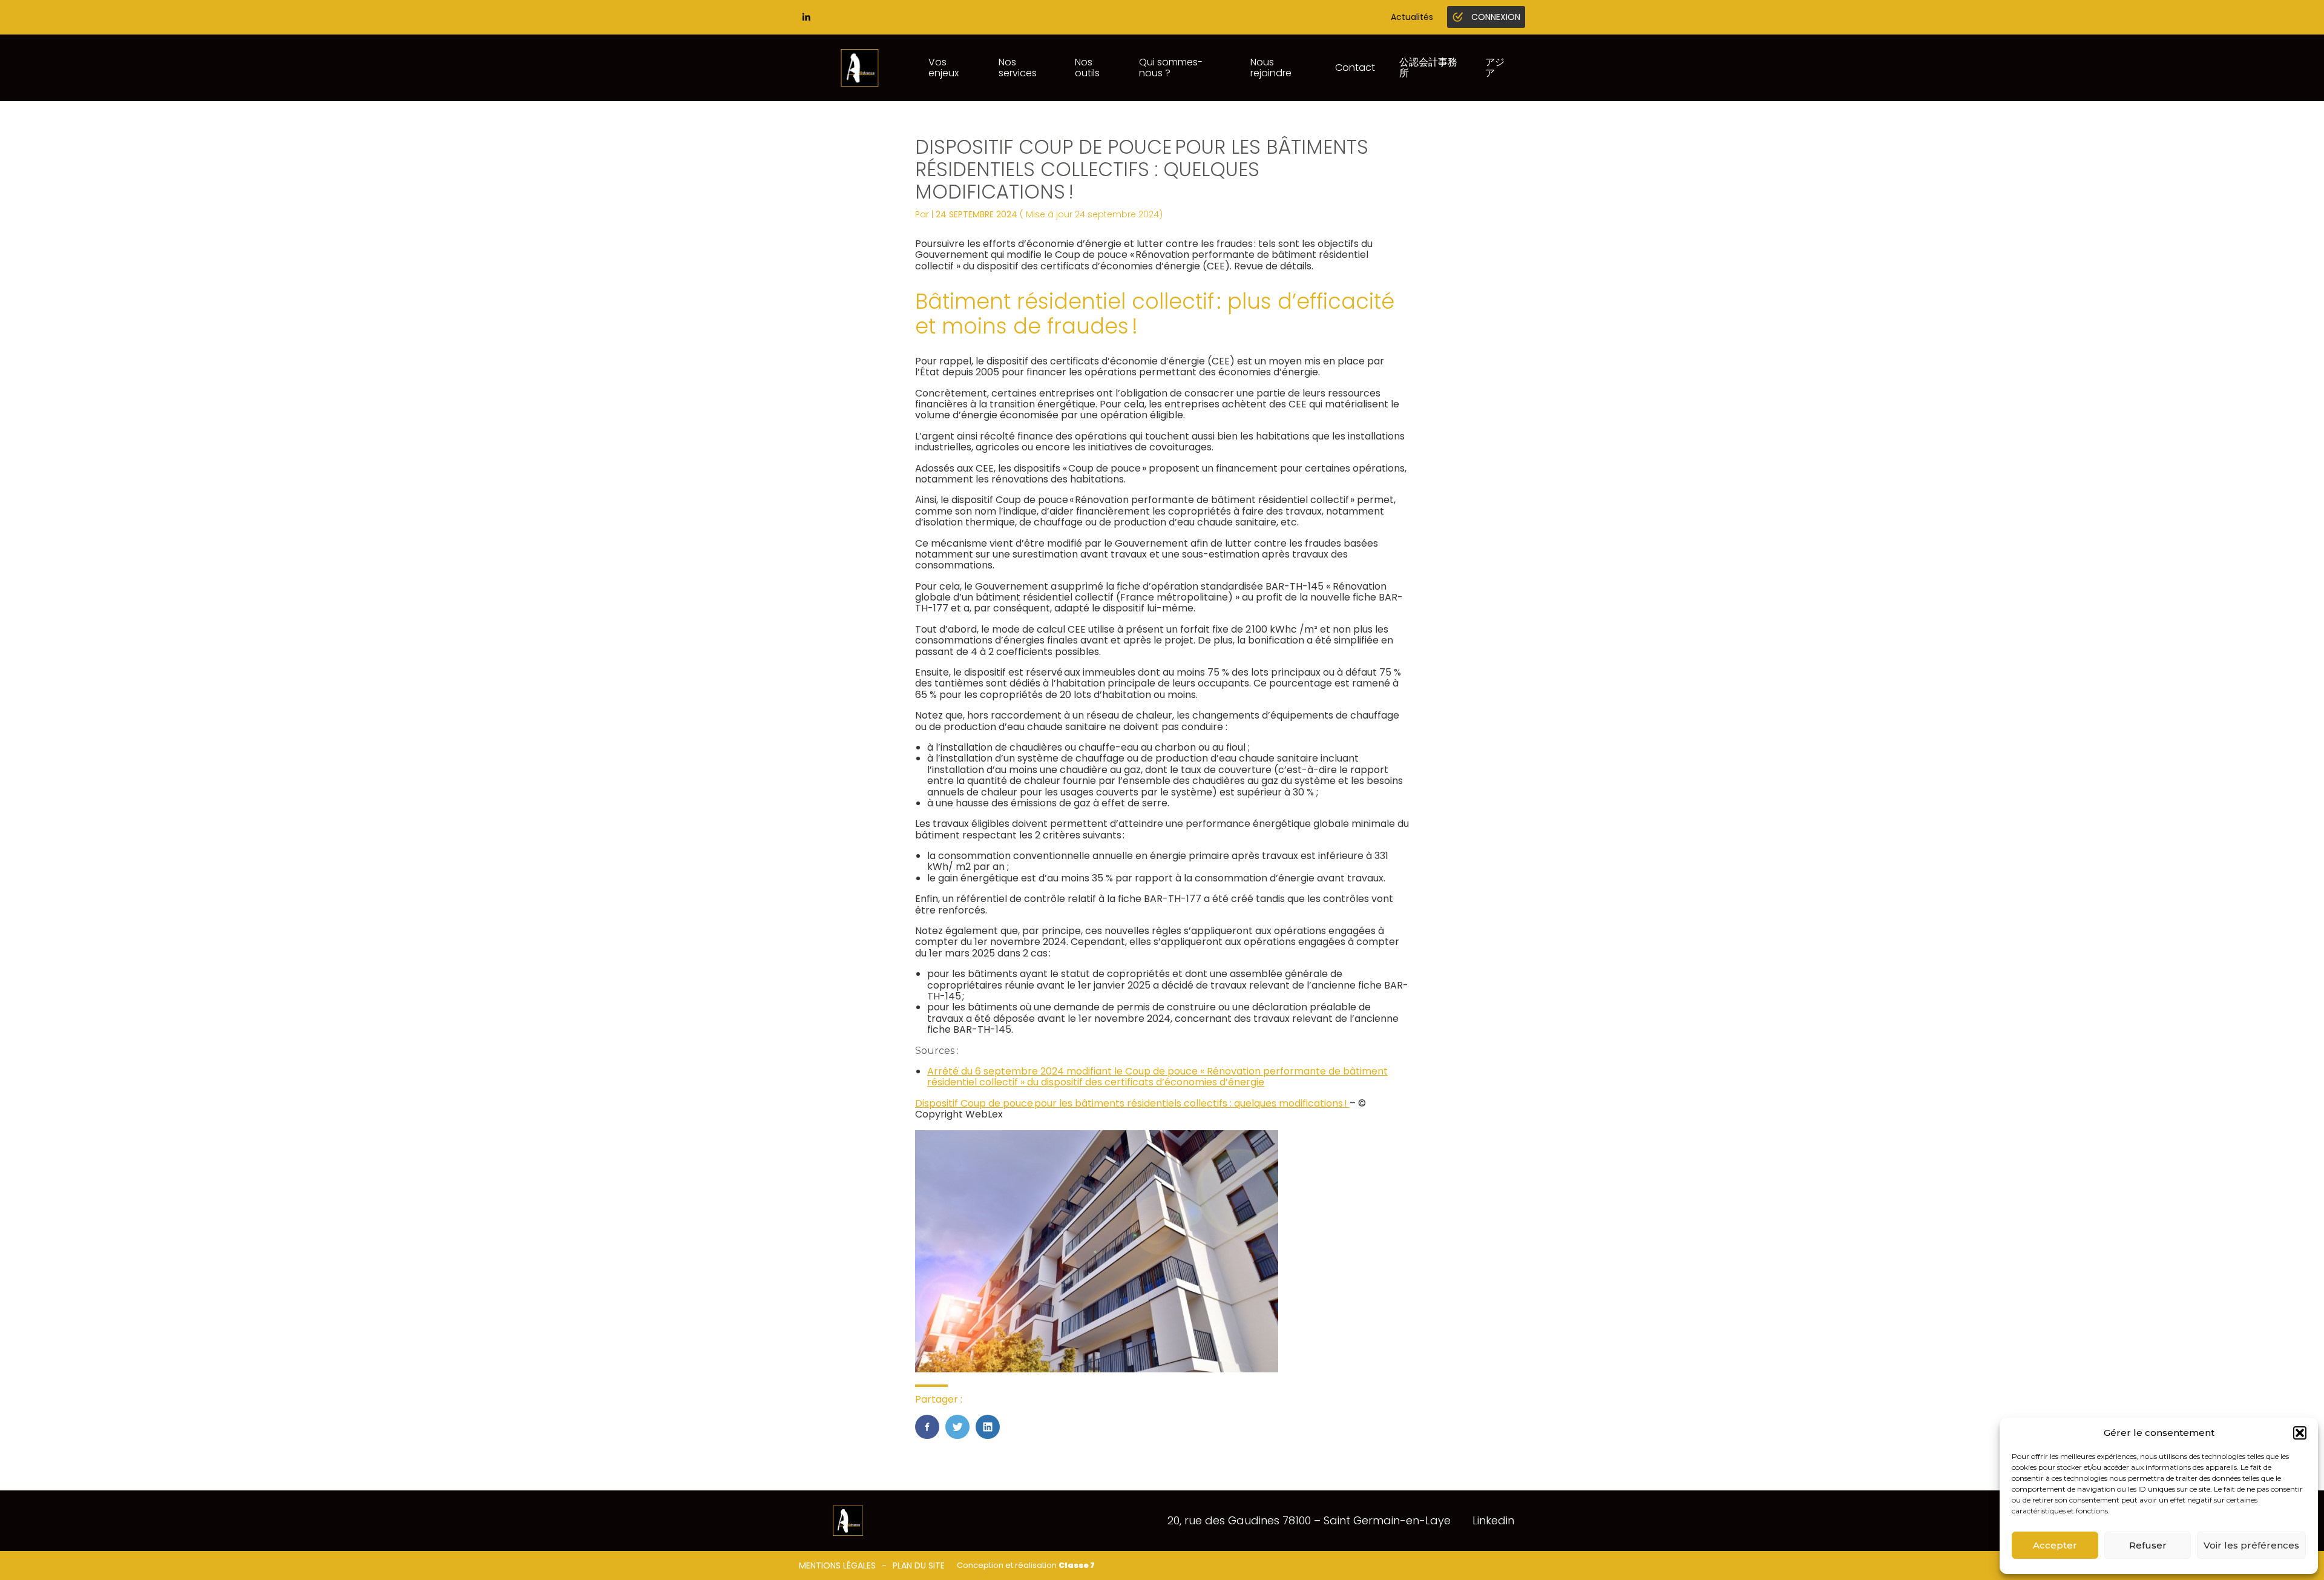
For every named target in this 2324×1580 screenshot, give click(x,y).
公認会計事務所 (1428, 67)
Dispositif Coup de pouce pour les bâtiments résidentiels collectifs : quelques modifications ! (1132, 1103)
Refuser (2148, 1545)
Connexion (1496, 17)
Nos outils (1087, 67)
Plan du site (919, 1565)
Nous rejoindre (1271, 67)
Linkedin (1493, 1520)
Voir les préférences (2251, 1545)
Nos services (1018, 67)
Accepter (2055, 1545)
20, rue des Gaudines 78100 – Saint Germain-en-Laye (1309, 1520)
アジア (1495, 67)
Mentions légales (837, 1565)
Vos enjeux (944, 67)
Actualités (1412, 17)
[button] (2300, 1433)
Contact (1355, 67)
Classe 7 (1077, 1565)
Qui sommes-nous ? (1171, 67)
